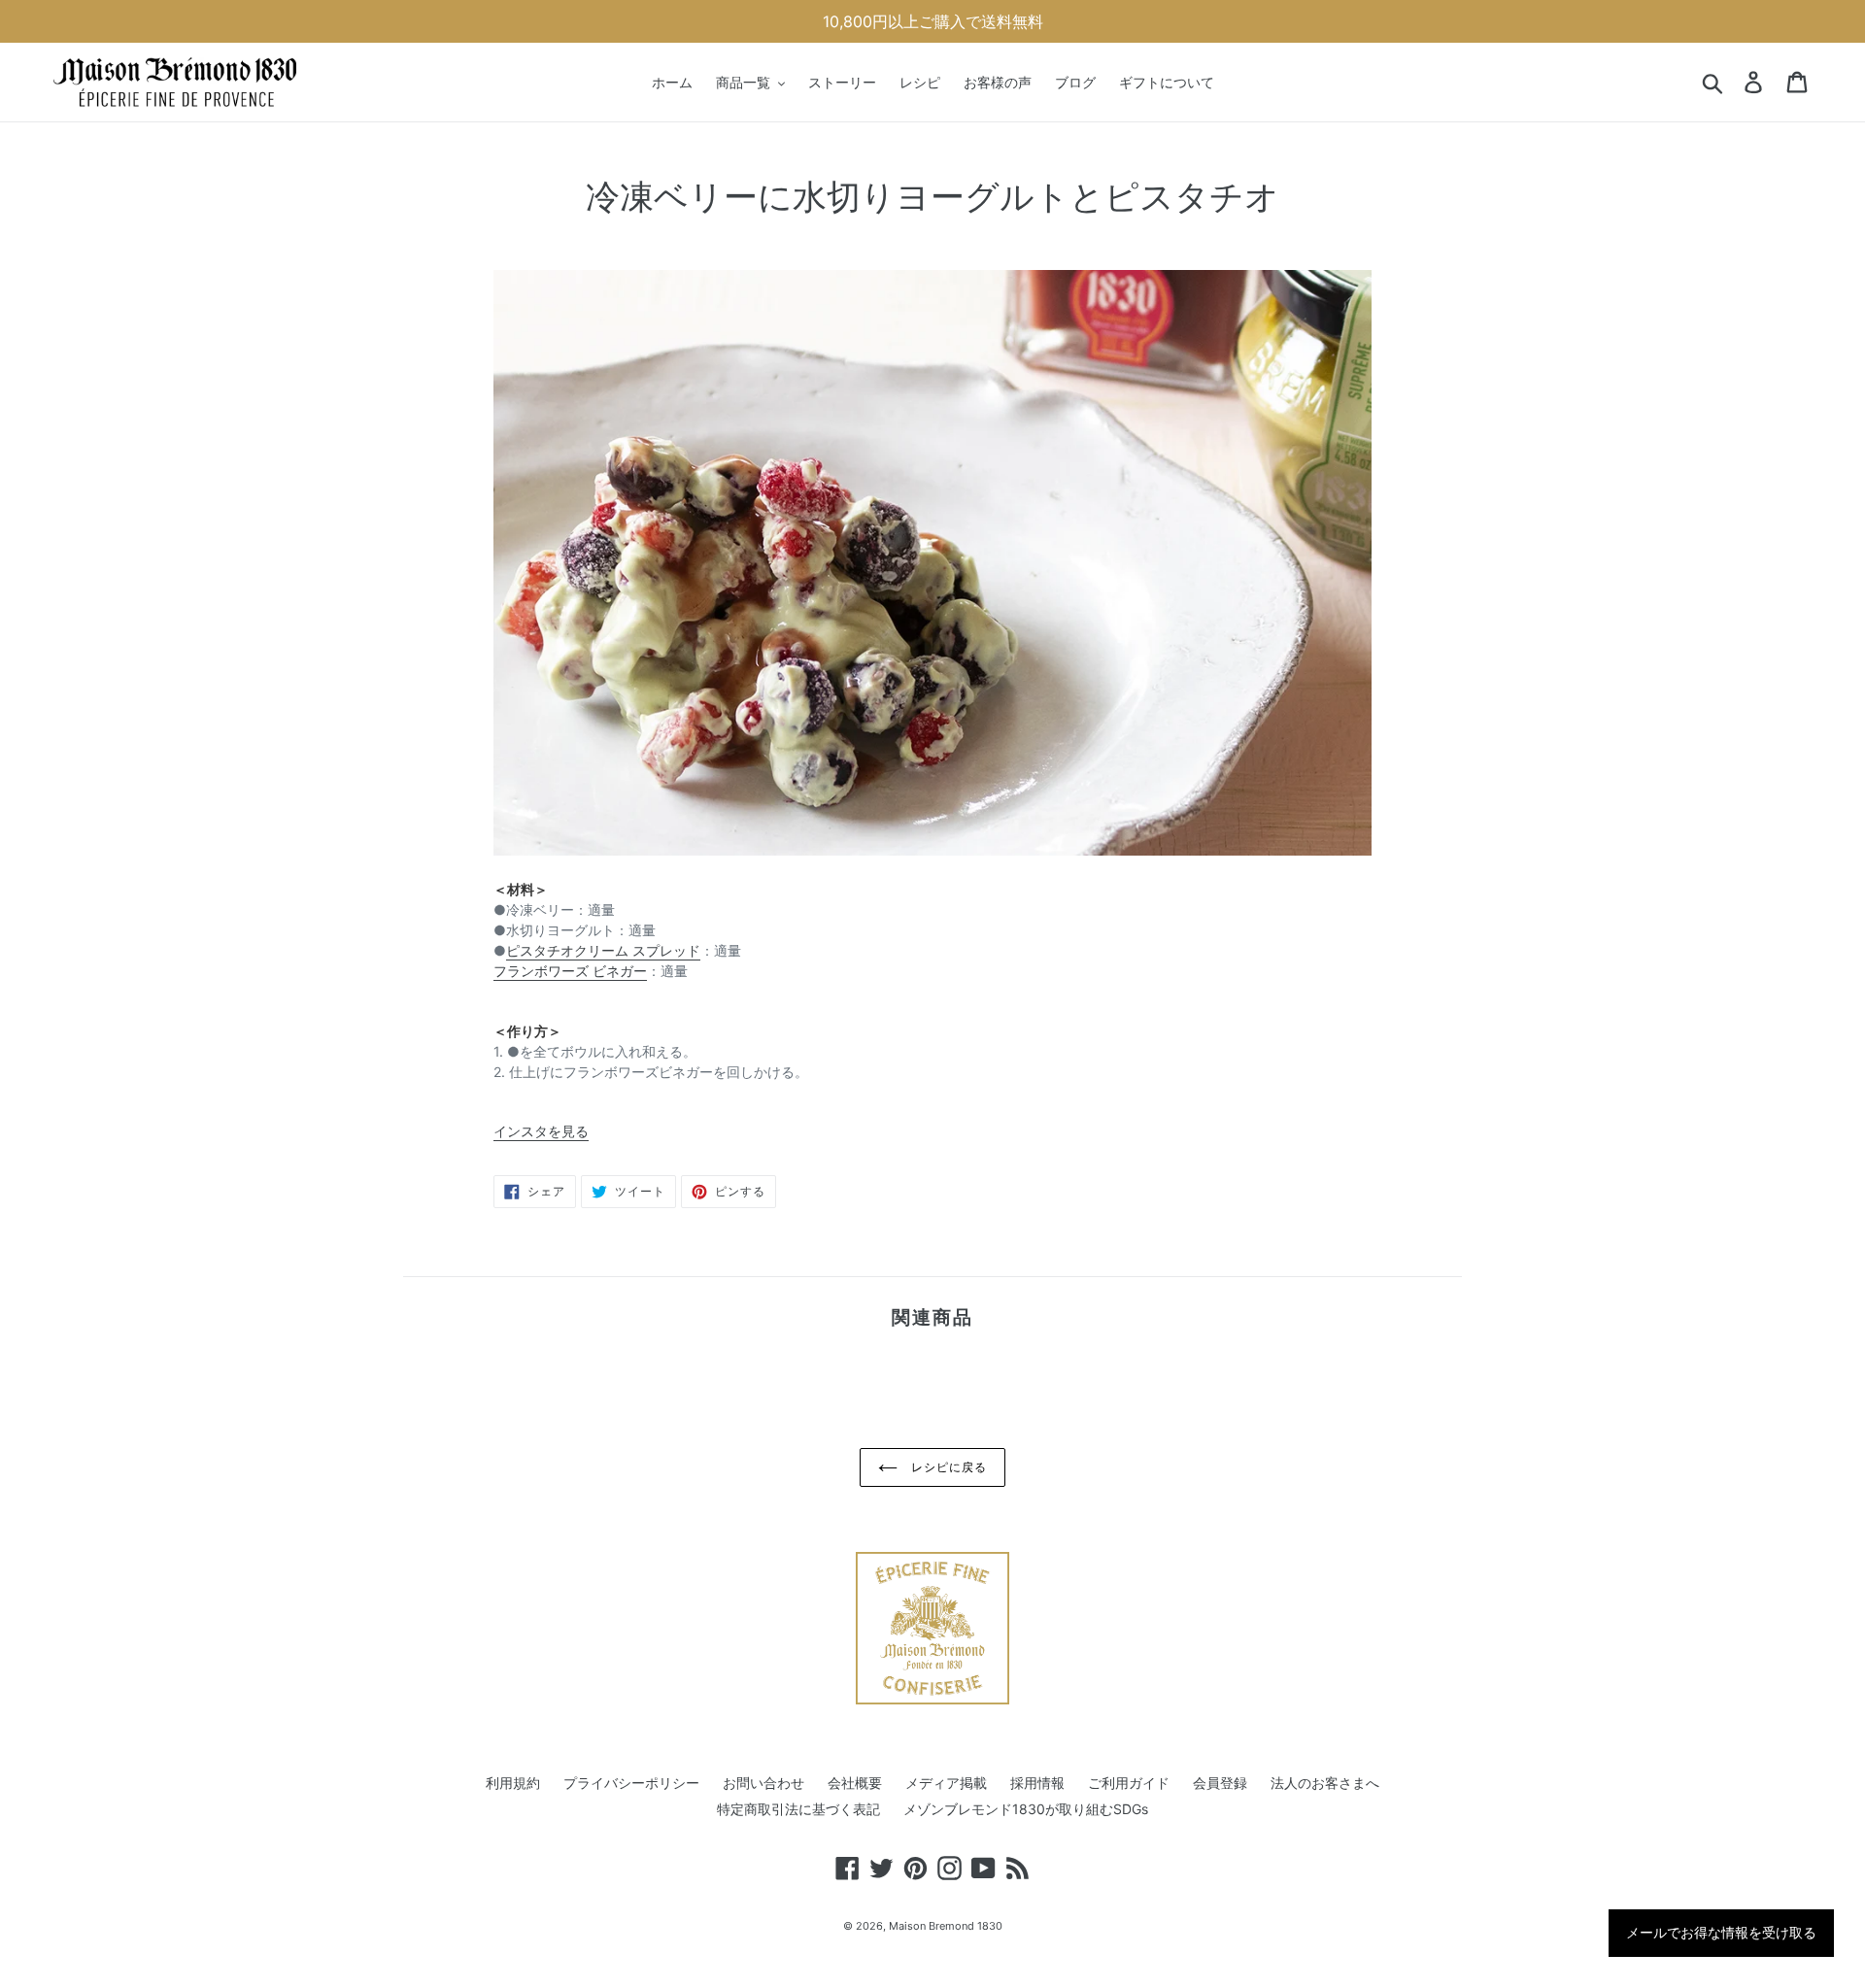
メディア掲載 (946, 1783)
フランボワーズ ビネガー (570, 971)
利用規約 (513, 1783)
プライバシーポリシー (631, 1783)
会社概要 (855, 1783)
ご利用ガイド (1129, 1783)
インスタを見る (541, 1131)
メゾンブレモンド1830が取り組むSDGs (1026, 1809)
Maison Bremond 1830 (946, 1926)
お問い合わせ (763, 1783)
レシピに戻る (947, 1467)
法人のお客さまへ (1325, 1783)
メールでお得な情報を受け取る (1721, 1933)
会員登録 (1220, 1783)
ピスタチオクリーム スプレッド (603, 950)
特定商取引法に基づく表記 (798, 1809)
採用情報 (1037, 1783)
